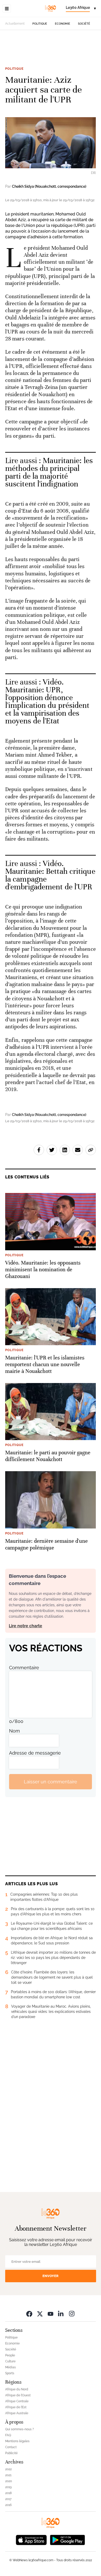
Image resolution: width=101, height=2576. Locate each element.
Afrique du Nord (17, 2389)
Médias (10, 2367)
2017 (8, 2499)
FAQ (8, 2435)
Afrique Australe (17, 2413)
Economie (63, 24)
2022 (8, 2469)
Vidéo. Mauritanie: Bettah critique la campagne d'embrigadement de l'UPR (50, 875)
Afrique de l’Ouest (18, 2395)
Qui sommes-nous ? (20, 2429)
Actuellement (15, 24)
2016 (8, 2505)
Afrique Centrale (17, 2401)
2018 (8, 2493)
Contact (11, 2447)
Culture (10, 2361)
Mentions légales (17, 2441)
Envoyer (51, 2276)
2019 (8, 2487)
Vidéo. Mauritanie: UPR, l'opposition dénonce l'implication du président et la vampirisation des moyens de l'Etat (47, 701)
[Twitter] (40, 2313)
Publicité (11, 2453)
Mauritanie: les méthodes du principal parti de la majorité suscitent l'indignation (49, 472)
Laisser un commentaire (51, 1782)
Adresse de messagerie (35, 1753)
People (10, 2355)
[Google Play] (67, 2539)
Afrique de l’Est (16, 2407)
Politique (40, 24)
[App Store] (31, 2539)
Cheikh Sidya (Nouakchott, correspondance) (49, 186)
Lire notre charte (26, 1626)
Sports (10, 2373)
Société (84, 24)
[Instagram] (72, 2313)
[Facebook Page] (29, 2313)
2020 (9, 2481)
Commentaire (24, 1668)
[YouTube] (51, 2313)
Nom (15, 1731)
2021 (8, 2475)
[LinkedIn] (61, 2313)
